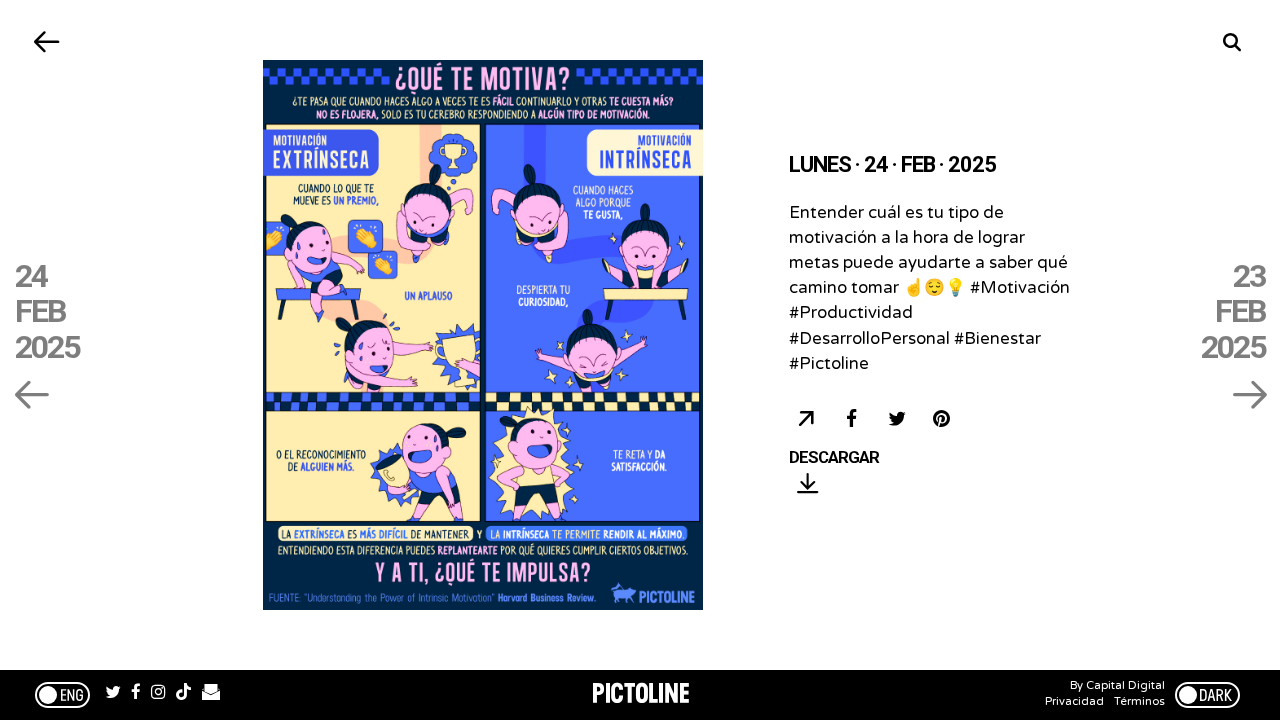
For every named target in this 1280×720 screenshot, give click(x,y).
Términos (1139, 701)
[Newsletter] (211, 695)
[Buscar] (1232, 42)
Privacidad (1074, 701)
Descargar (834, 458)
